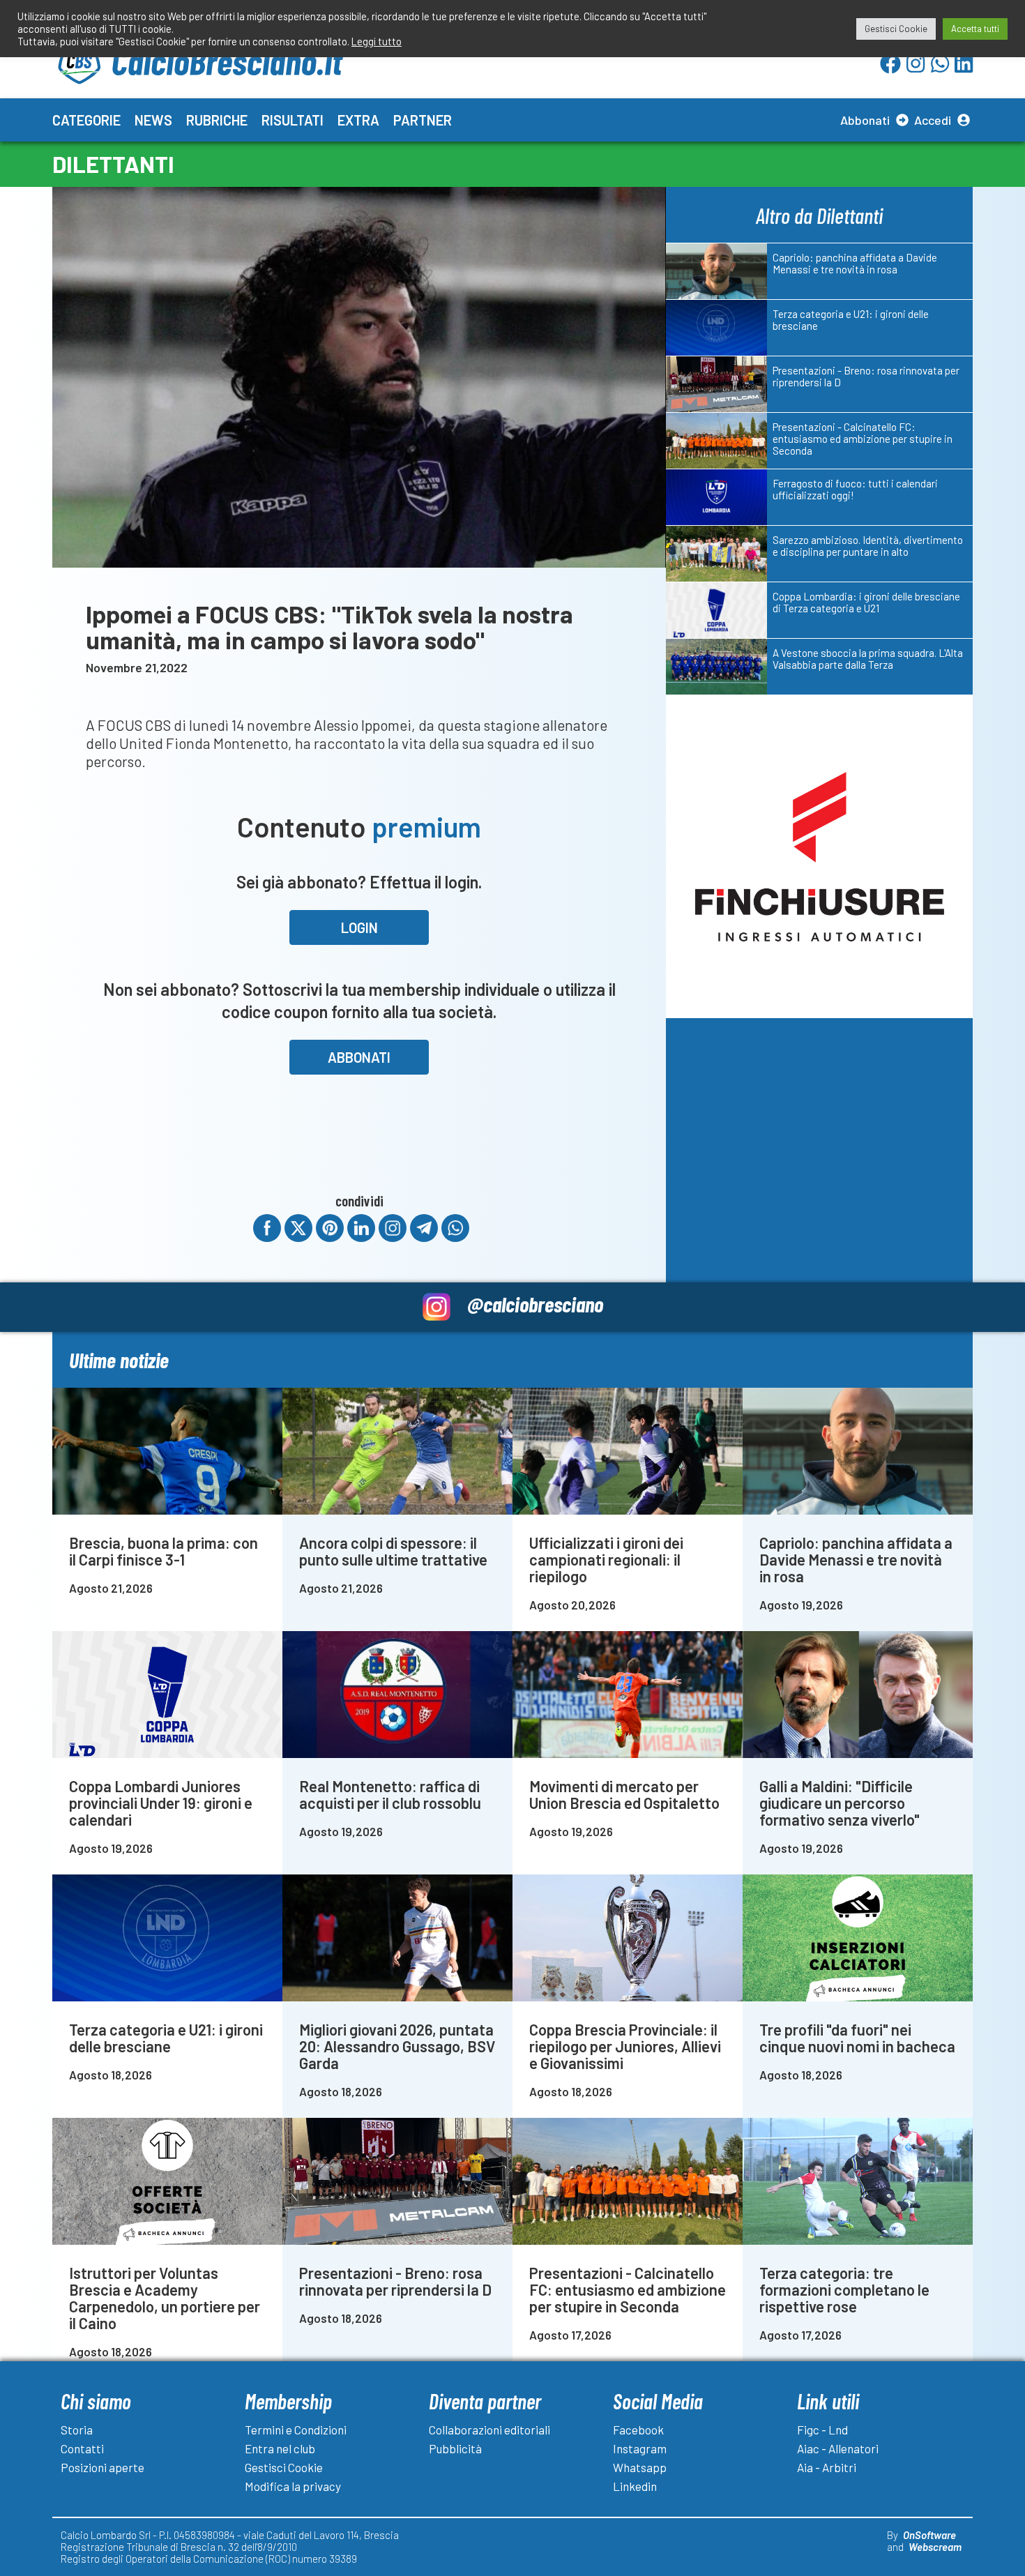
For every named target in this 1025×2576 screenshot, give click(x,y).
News (153, 120)
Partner (423, 120)
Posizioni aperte (102, 2467)
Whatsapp (640, 2467)
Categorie (86, 120)
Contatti (82, 2448)
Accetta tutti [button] (975, 29)
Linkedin (635, 2486)
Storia (77, 2430)
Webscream (935, 2547)
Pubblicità (455, 2448)
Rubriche (217, 120)
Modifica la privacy (293, 2486)
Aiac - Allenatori (838, 2448)
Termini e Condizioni (296, 2430)
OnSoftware (929, 2535)
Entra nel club (280, 2448)
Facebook (638, 2430)
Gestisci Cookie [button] (896, 29)
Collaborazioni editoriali (489, 2430)
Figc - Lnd (822, 2430)
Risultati (293, 120)
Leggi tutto (377, 41)
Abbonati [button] (359, 1057)
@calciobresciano (535, 1304)
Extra (358, 120)
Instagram (640, 2448)
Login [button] (359, 927)
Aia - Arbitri (827, 2467)
